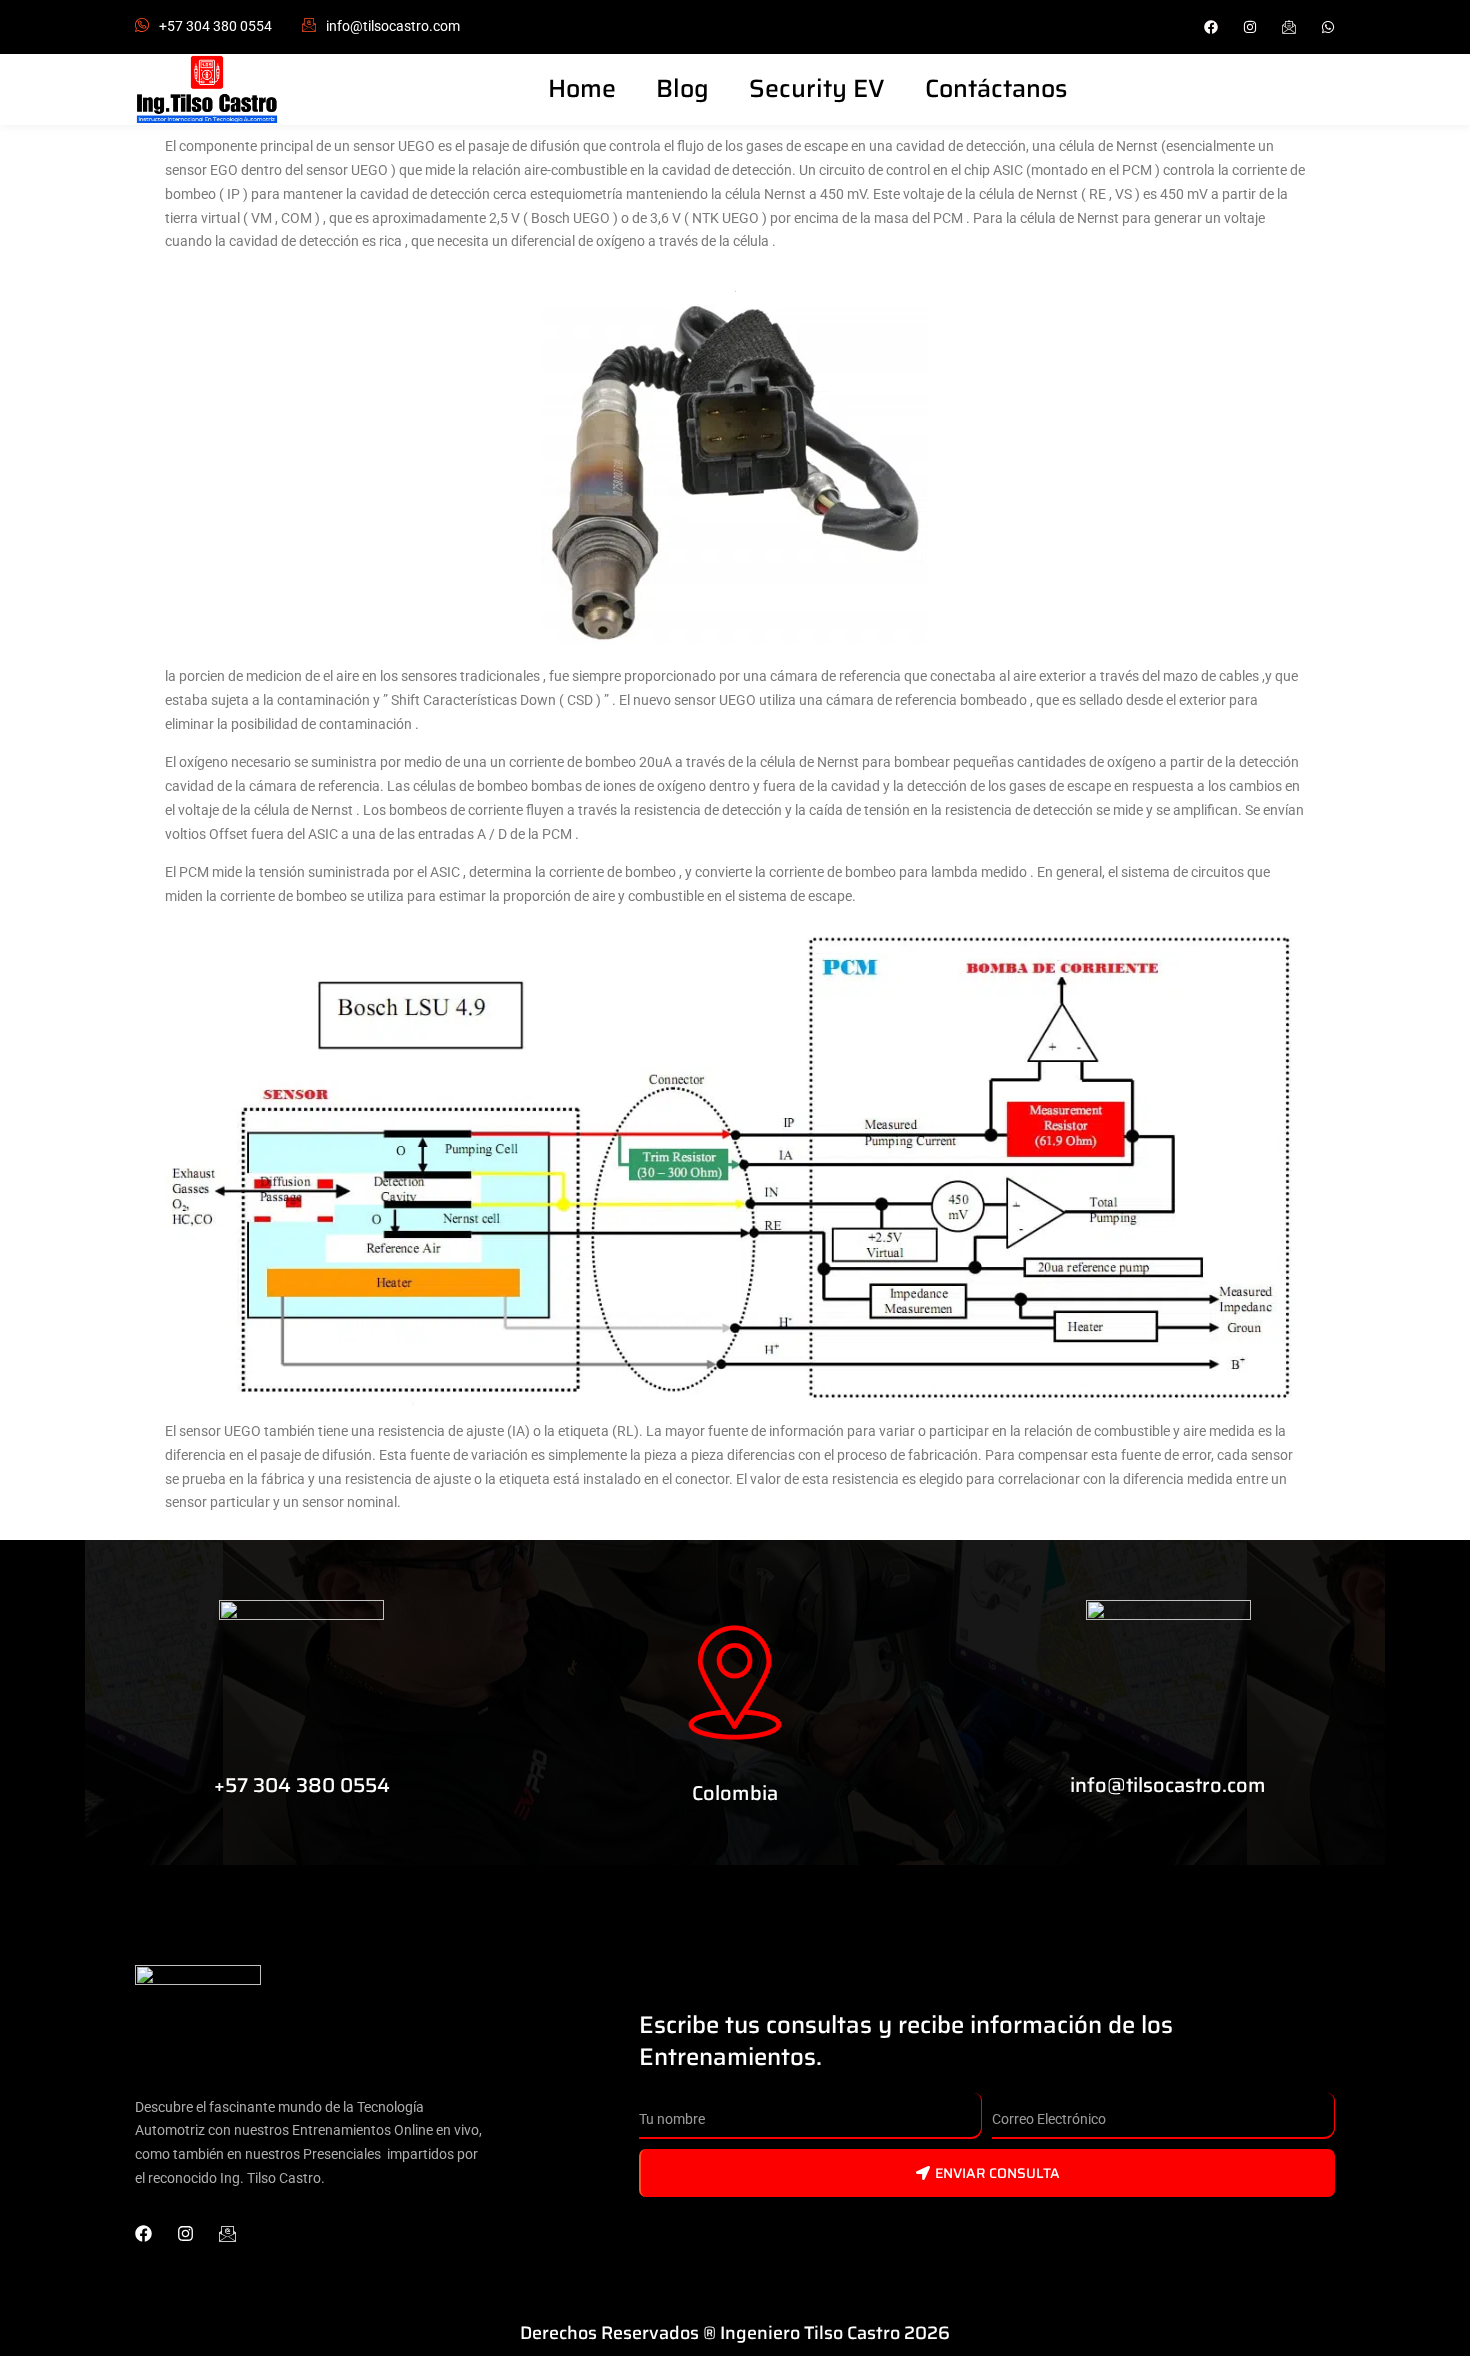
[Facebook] (1211, 27)
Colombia (735, 1793)
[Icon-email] (227, 2233)
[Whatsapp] (1328, 27)
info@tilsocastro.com (1168, 1785)
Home (582, 88)
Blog (682, 88)
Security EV (817, 88)
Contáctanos (996, 88)
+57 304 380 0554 (215, 26)
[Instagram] (1250, 27)
